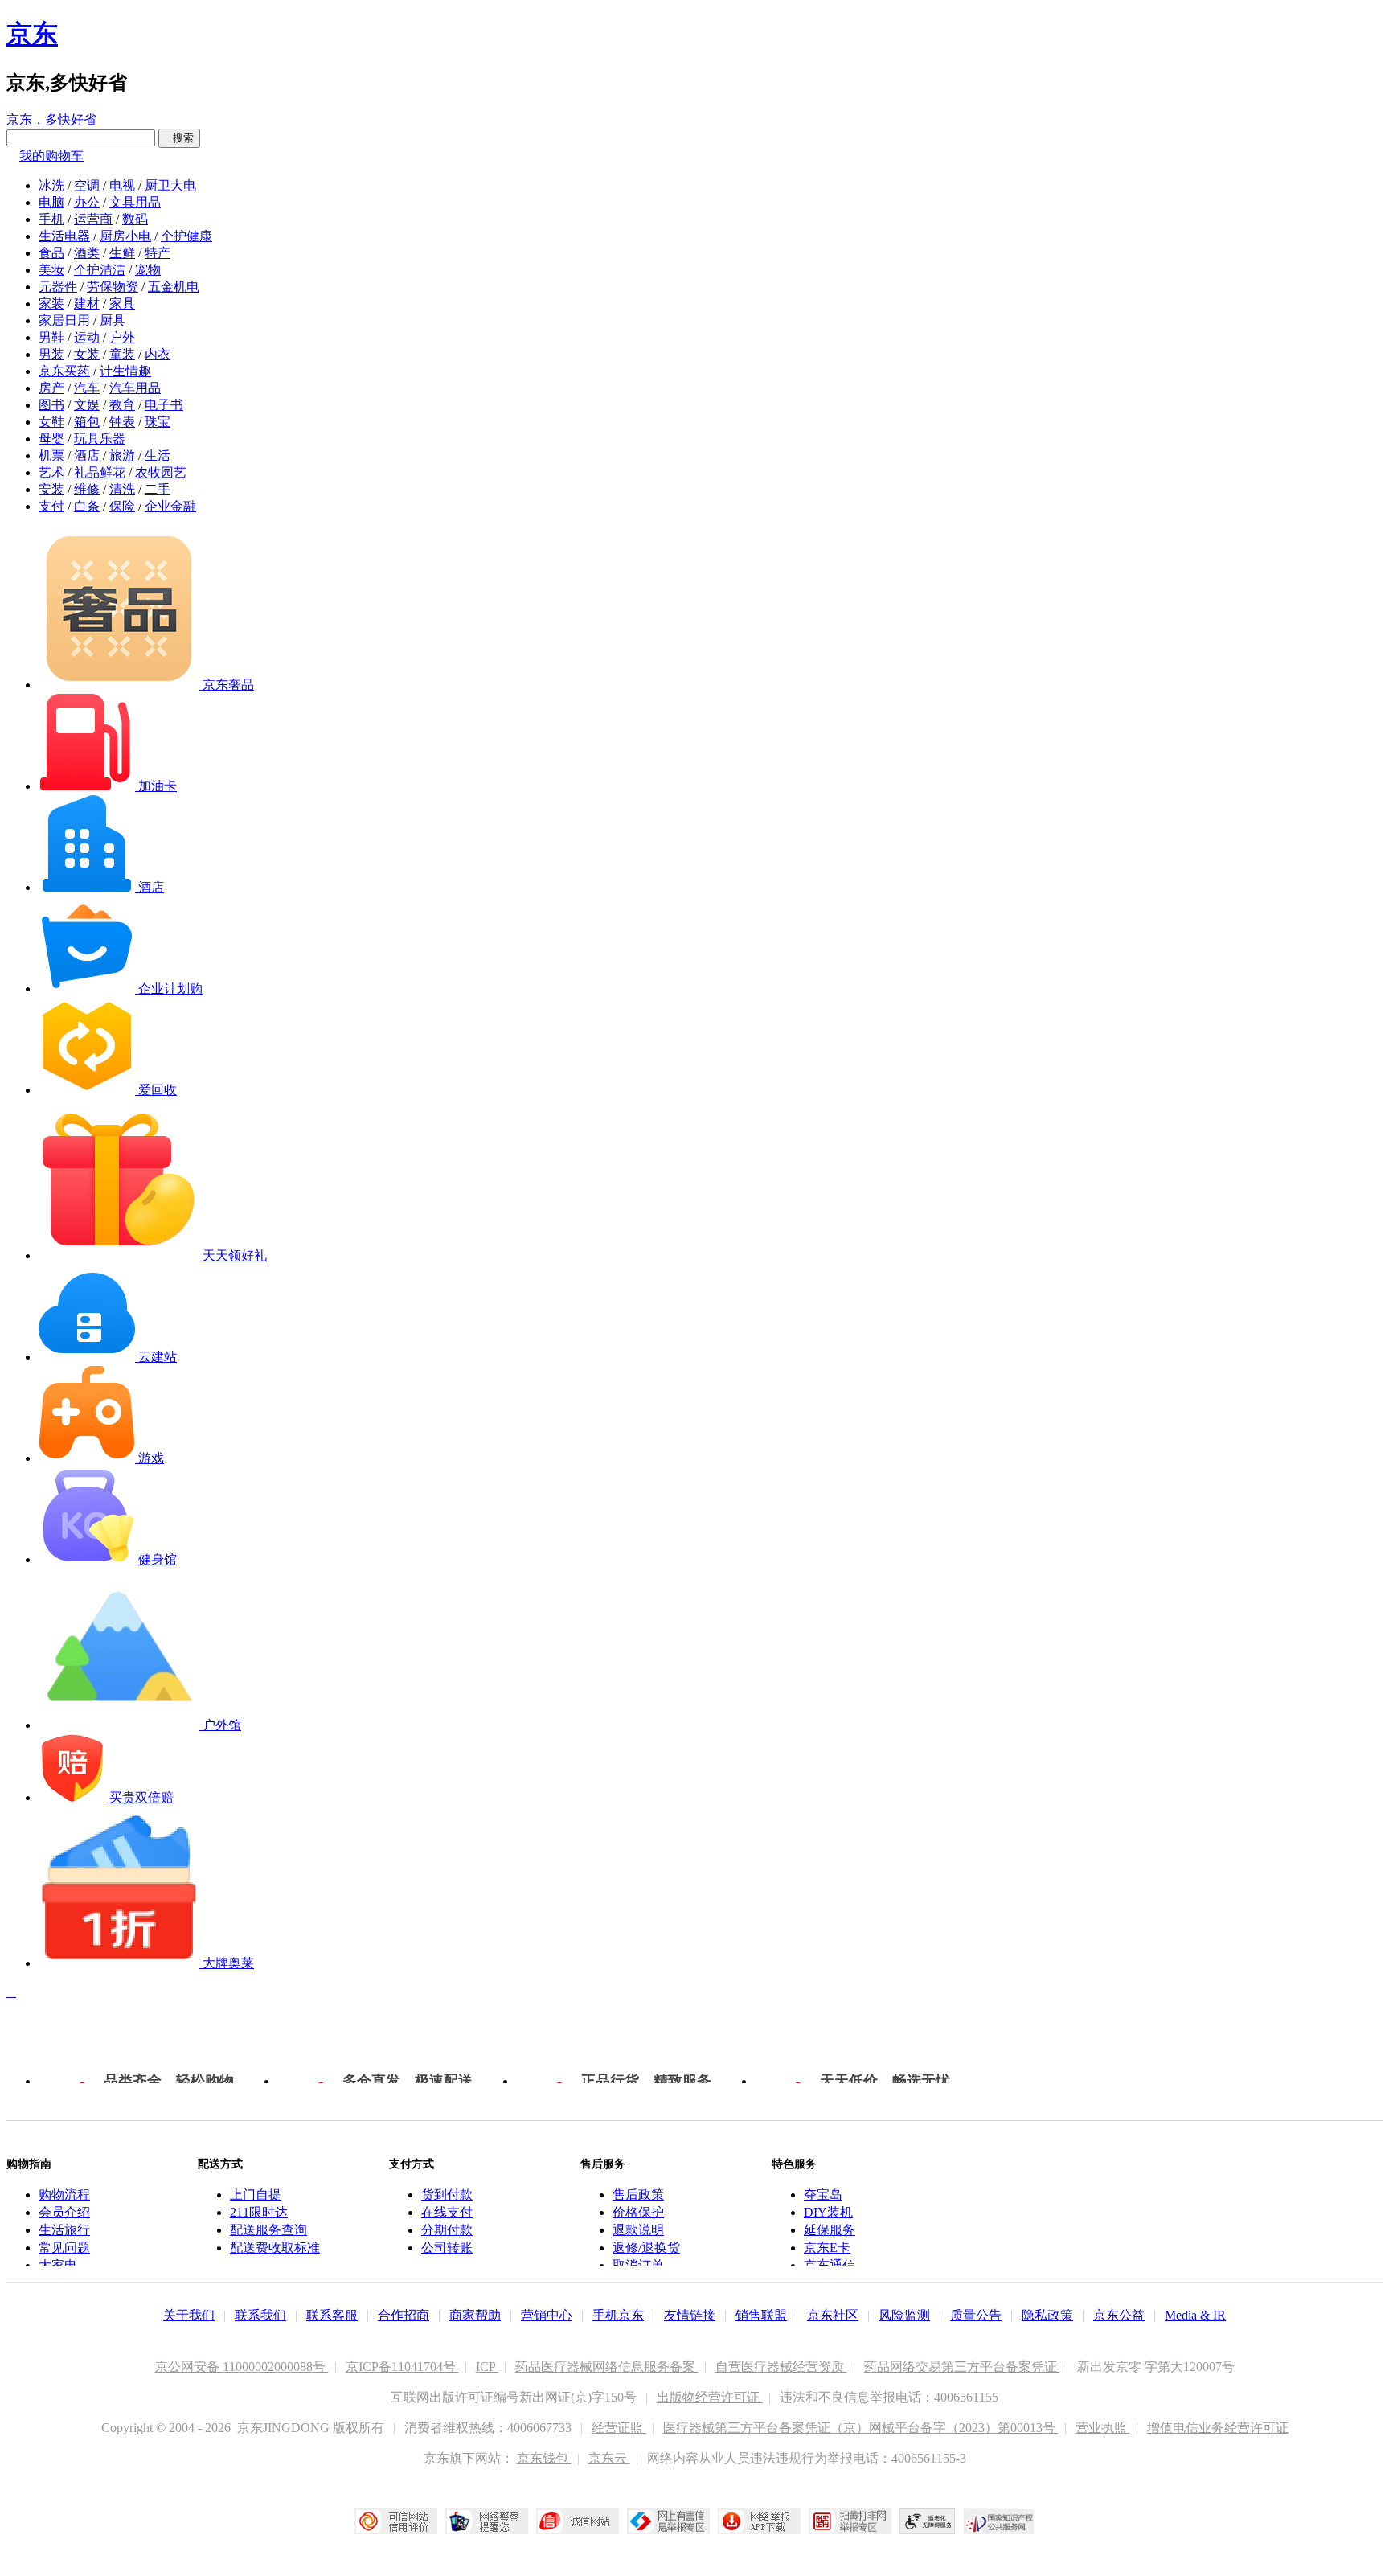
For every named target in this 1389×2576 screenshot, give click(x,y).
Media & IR (1195, 2315)
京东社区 (833, 2315)
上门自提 (256, 2195)
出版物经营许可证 (710, 2397)
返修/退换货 (646, 2248)
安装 (51, 489)
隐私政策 (1047, 2315)
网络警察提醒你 (487, 2521)
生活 (158, 455)
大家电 (58, 2265)
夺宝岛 (823, 2195)
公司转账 (447, 2248)
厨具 (113, 320)
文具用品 (135, 202)
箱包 (87, 422)
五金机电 (174, 287)
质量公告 (976, 2315)
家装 (51, 304)
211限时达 (259, 2212)
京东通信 (830, 2265)
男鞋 (51, 337)
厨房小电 (125, 236)
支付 (51, 506)
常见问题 (64, 2248)
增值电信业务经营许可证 (1218, 2428)
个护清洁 (100, 270)
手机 (51, 219)
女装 (87, 354)
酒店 (87, 455)
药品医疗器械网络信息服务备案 (607, 2367)
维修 (87, 489)
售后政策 (638, 2195)
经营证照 (619, 2428)
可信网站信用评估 (396, 2521)
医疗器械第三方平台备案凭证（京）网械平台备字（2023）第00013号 (861, 2428)
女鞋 (51, 422)
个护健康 (186, 236)
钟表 (122, 422)
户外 (122, 337)
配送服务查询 (268, 2230)
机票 (51, 455)
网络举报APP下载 (759, 2521)
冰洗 (51, 185)
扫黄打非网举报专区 (850, 2521)
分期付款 (447, 2230)
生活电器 (64, 236)
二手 (158, 489)
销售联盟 (761, 2315)
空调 (87, 185)
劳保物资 (113, 287)
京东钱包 (544, 2458)
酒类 (87, 253)
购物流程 (64, 2195)
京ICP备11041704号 (402, 2367)
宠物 (148, 270)
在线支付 (447, 2212)
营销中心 (547, 2315)
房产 (51, 388)
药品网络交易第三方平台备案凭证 (962, 2367)
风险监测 (904, 2315)
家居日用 (64, 320)
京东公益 (1119, 2315)
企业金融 (170, 506)
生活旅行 (64, 2230)
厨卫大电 (170, 185)
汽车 (87, 388)
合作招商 (404, 2315)
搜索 (179, 138)
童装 (122, 354)
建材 (87, 304)
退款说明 (638, 2230)
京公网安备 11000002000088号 (242, 2367)
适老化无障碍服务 (928, 2521)
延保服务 (830, 2230)
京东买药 (64, 371)
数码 (135, 219)
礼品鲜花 (100, 472)
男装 (51, 354)
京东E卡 (827, 2248)
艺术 (51, 472)
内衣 (158, 354)
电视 (122, 185)
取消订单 (638, 2265)
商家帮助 (475, 2315)
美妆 (51, 270)
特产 (158, 253)
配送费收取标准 (275, 2248)
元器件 (58, 287)
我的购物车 (51, 156)
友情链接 (690, 2315)
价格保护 (638, 2212)
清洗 (122, 489)
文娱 (87, 405)
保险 (122, 506)
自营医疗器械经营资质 (781, 2367)
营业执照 (1103, 2428)
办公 (87, 202)
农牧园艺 (161, 472)
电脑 (51, 202)
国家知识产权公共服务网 (999, 2521)
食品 (51, 253)
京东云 (609, 2458)
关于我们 (189, 2315)
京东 (32, 34)
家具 (122, 304)
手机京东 (618, 2315)
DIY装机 (828, 2212)
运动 (87, 337)
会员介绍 (64, 2212)
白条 (87, 506)
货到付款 (447, 2195)
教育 (122, 405)
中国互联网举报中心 (668, 2521)
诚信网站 (578, 2521)
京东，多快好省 (51, 119)
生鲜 (122, 253)
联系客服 (332, 2315)
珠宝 (158, 422)
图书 (51, 405)
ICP (487, 2367)
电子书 (164, 405)
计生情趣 (125, 371)
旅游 (122, 455)
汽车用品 (135, 388)
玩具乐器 (100, 439)
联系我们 (260, 2315)
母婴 (51, 439)
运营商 (93, 219)
